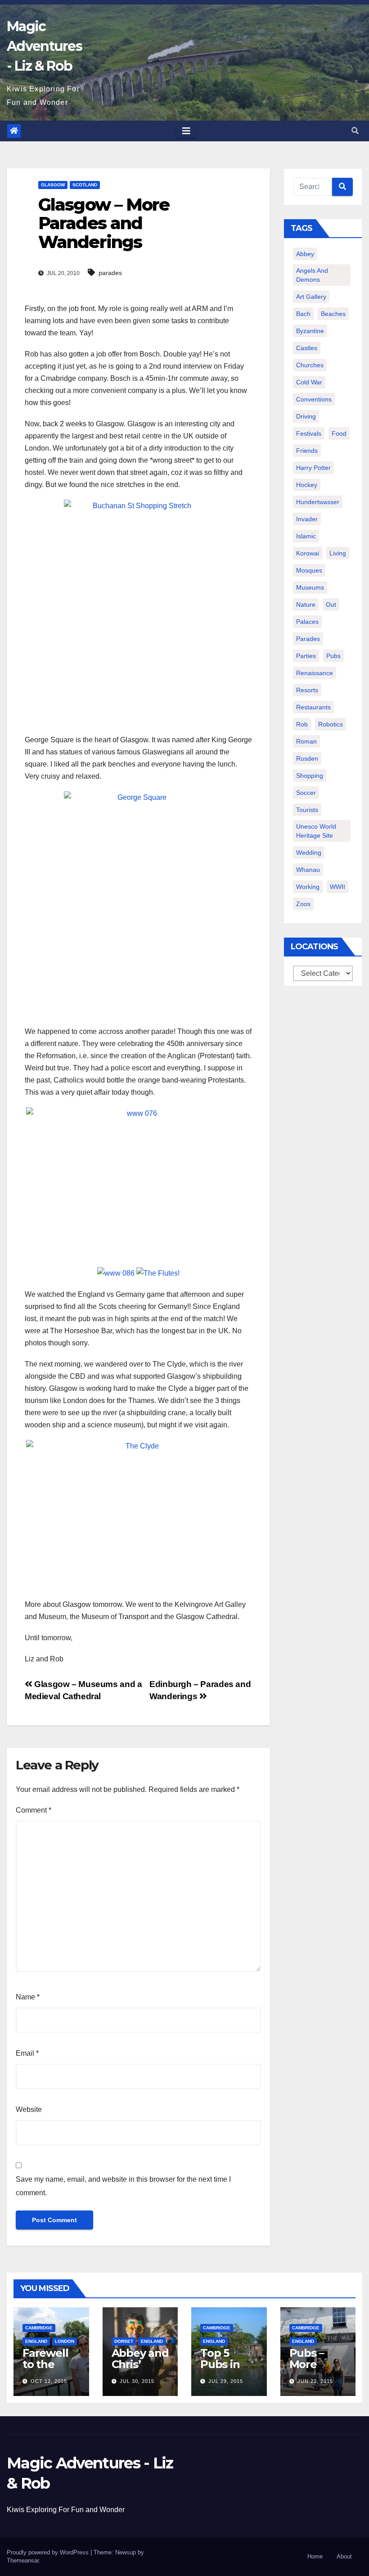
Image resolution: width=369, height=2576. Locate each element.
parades (110, 273)
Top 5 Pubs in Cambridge (226, 2370)
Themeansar (23, 2560)
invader (307, 519)
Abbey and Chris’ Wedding (140, 2364)
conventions (314, 399)
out (331, 605)
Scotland (85, 185)
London (65, 2341)
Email (27, 2053)
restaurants (313, 707)
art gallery (311, 297)
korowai (308, 553)
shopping (310, 776)
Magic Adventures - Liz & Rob (44, 46)
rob (302, 724)
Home (315, 2556)
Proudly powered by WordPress (49, 2552)
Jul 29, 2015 (226, 2381)
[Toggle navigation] (186, 131)
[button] (355, 131)
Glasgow (53, 185)
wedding (309, 853)
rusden (307, 758)
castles (307, 348)
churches (310, 365)
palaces (307, 622)
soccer (306, 793)
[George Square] (138, 904)
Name (28, 1997)
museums (310, 587)
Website (29, 2109)
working (308, 887)
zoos (303, 904)
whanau (308, 870)
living (338, 553)
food (339, 433)
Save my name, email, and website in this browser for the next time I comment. (123, 2186)
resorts (307, 690)
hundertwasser (318, 502)
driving (306, 416)
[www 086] (116, 1272)
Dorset (124, 2341)
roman (306, 741)
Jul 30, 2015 (137, 2381)
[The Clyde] (138, 1515)
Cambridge (39, 2328)
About (344, 2556)
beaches (333, 314)
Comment (34, 1810)
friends (307, 451)
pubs (333, 656)
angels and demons (312, 275)
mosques (309, 570)
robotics (331, 724)
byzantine (310, 331)
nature (306, 605)
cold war (309, 382)
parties (306, 656)
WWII (337, 887)
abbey (305, 254)
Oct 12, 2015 (49, 2381)
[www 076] (138, 1182)
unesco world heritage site (316, 831)
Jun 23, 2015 (315, 2381)
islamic (306, 536)
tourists (307, 810)
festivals (309, 433)
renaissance (315, 673)
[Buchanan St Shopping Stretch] (138, 612)
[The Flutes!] (158, 1272)
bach (303, 314)
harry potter (313, 468)
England (36, 2341)
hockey (307, 485)
